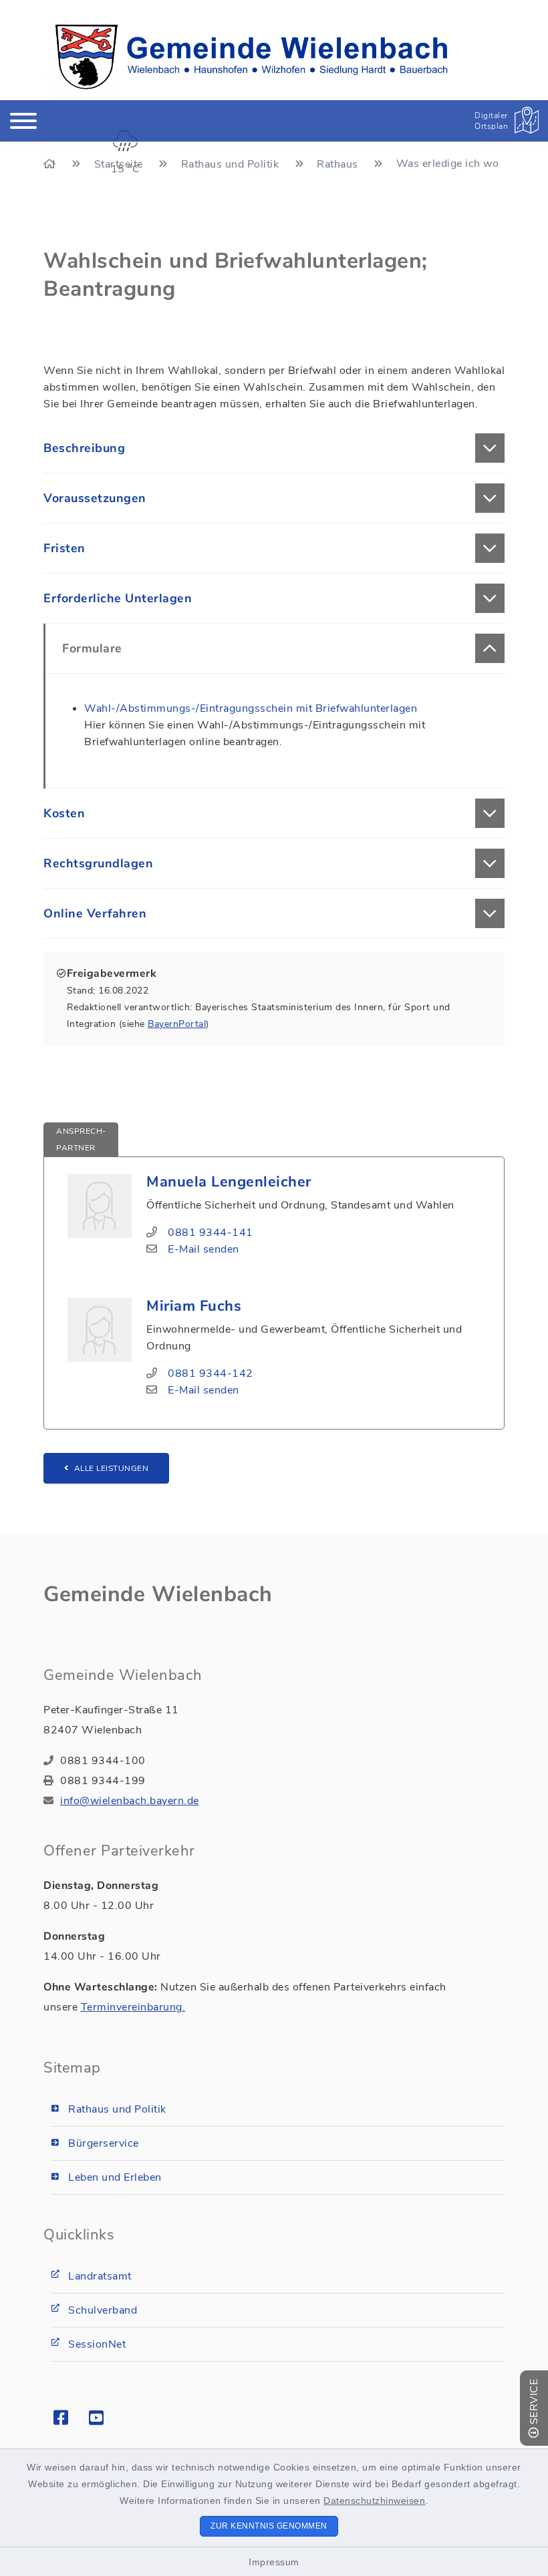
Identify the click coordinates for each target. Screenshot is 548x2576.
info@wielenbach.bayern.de (130, 1801)
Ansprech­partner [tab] (81, 1139)
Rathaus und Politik (117, 2109)
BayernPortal (177, 1024)
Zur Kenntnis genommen (269, 2526)
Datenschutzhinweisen (374, 2501)
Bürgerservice (104, 2143)
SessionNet (97, 2344)
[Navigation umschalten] (23, 121)
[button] (274, 448)
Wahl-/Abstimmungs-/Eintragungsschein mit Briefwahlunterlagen (251, 708)
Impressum (274, 2562)
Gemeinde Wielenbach (158, 1594)
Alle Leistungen (112, 1468)
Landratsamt (100, 2276)
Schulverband (103, 2310)
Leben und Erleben (115, 2177)
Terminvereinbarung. (133, 2007)
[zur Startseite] (251, 57)
